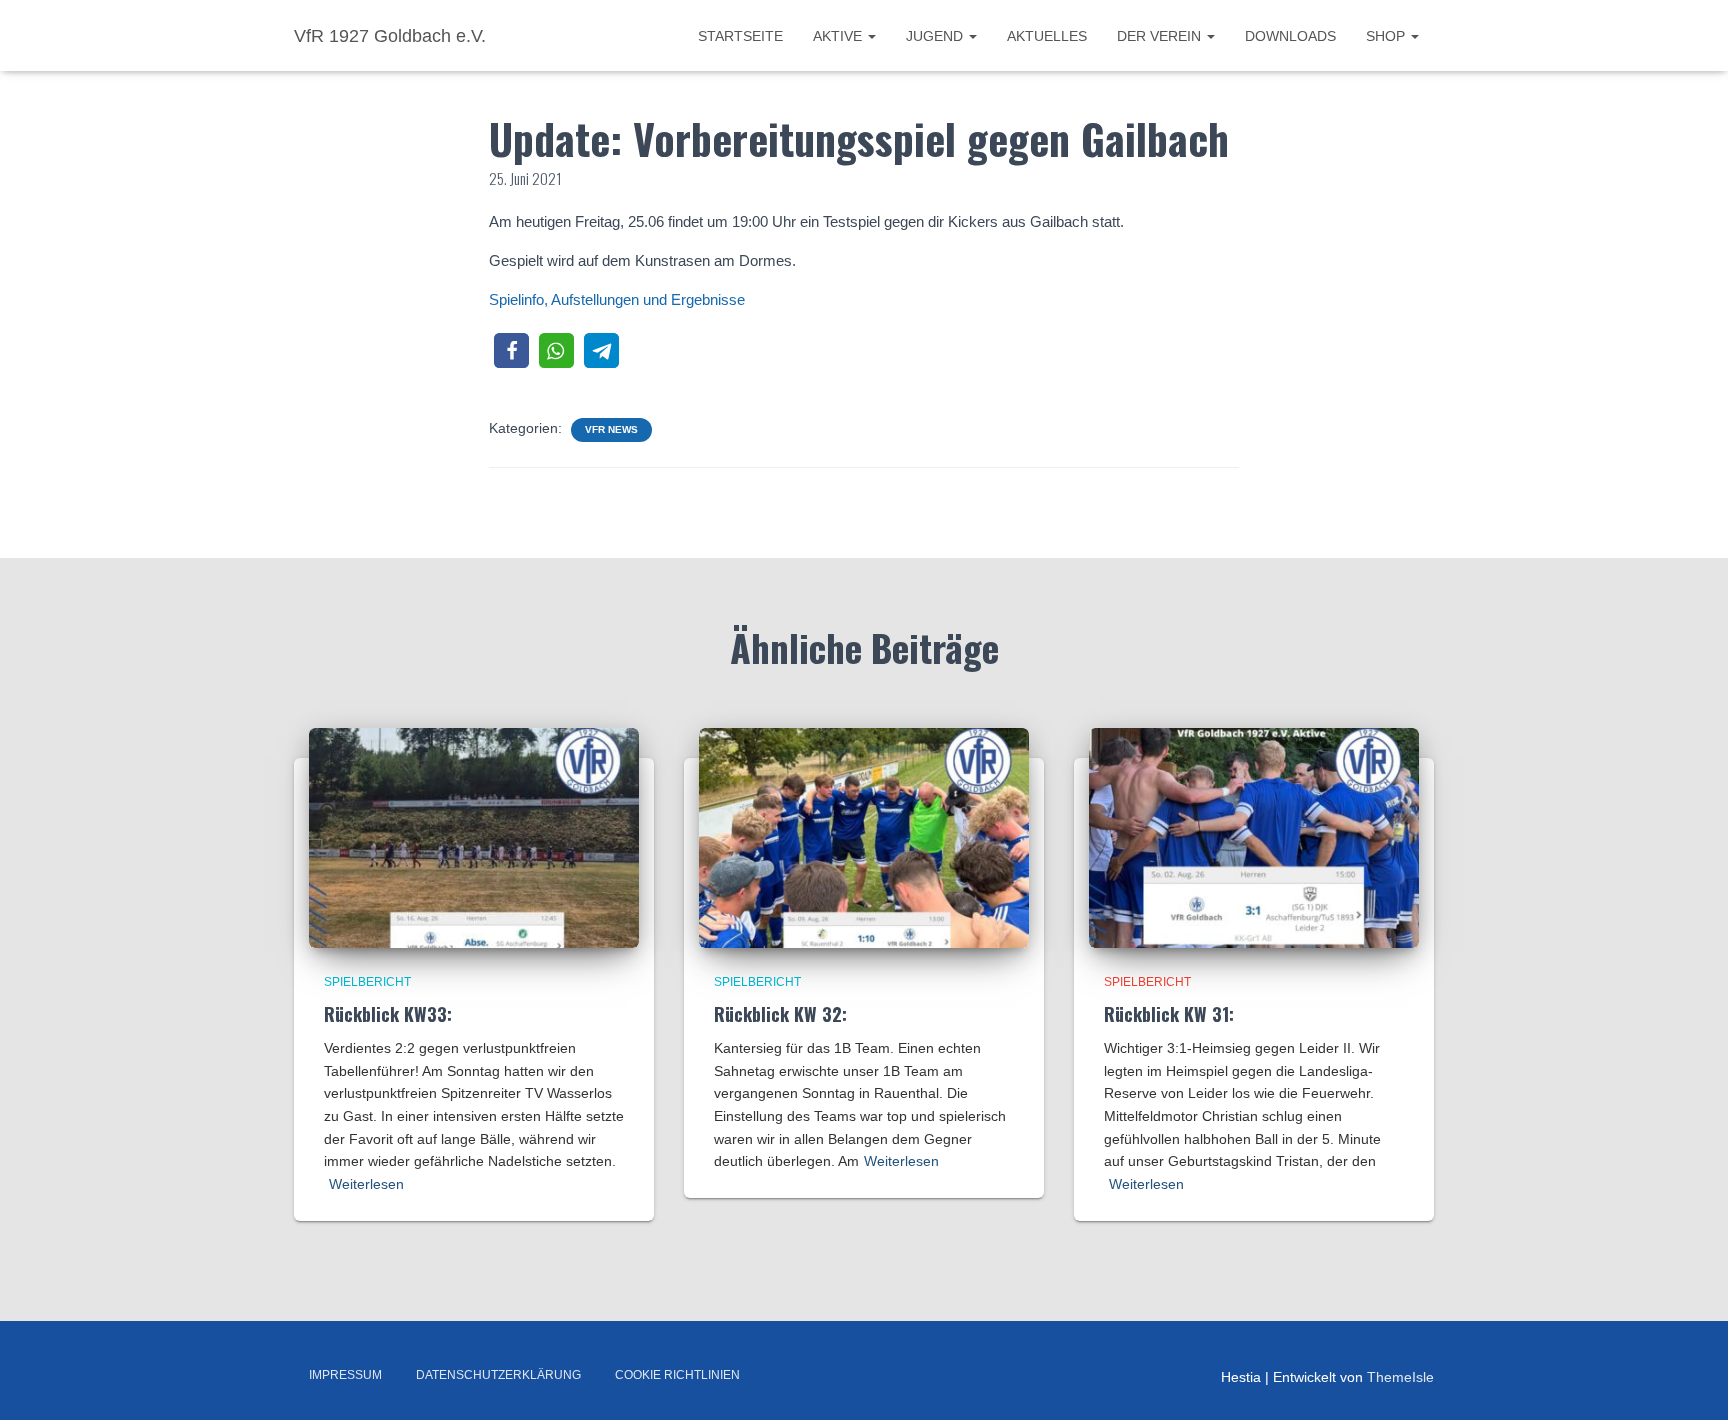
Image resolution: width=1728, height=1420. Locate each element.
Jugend (936, 36)
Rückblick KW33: (388, 1014)
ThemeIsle (1400, 1377)
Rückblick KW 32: (780, 1014)
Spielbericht (367, 982)
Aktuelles (1047, 36)
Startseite (740, 36)
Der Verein (1161, 36)
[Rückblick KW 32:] (864, 836)
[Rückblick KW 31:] (1254, 836)
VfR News (611, 429)
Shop (1387, 36)
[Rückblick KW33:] (474, 836)
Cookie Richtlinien (677, 1375)
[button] (511, 350)
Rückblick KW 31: (1169, 1014)
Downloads (1290, 36)
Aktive (839, 36)
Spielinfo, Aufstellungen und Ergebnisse (617, 299)
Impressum (345, 1375)
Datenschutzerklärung (498, 1375)
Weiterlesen (366, 1184)
